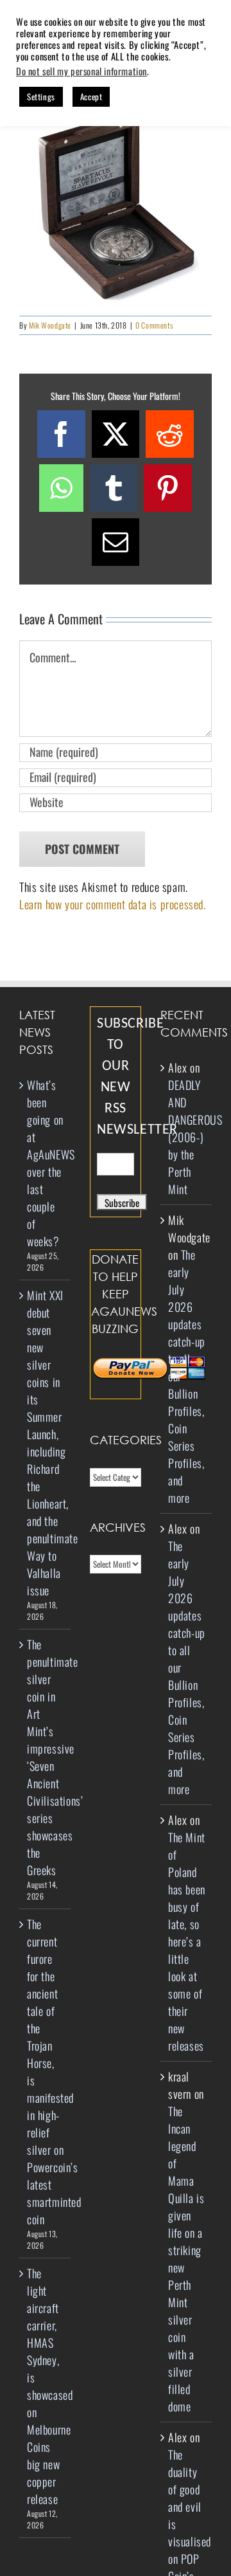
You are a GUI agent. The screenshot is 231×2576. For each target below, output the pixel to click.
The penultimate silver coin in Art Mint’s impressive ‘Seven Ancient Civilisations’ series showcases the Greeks (46, 1757)
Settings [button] (41, 96)
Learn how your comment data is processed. (113, 904)
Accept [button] (91, 96)
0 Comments (154, 325)
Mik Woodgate (50, 325)
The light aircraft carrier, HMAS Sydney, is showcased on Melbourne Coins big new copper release (46, 2386)
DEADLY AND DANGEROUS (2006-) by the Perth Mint (195, 1137)
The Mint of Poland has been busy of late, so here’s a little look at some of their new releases (187, 1941)
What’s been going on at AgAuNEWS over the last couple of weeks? (46, 1163)
